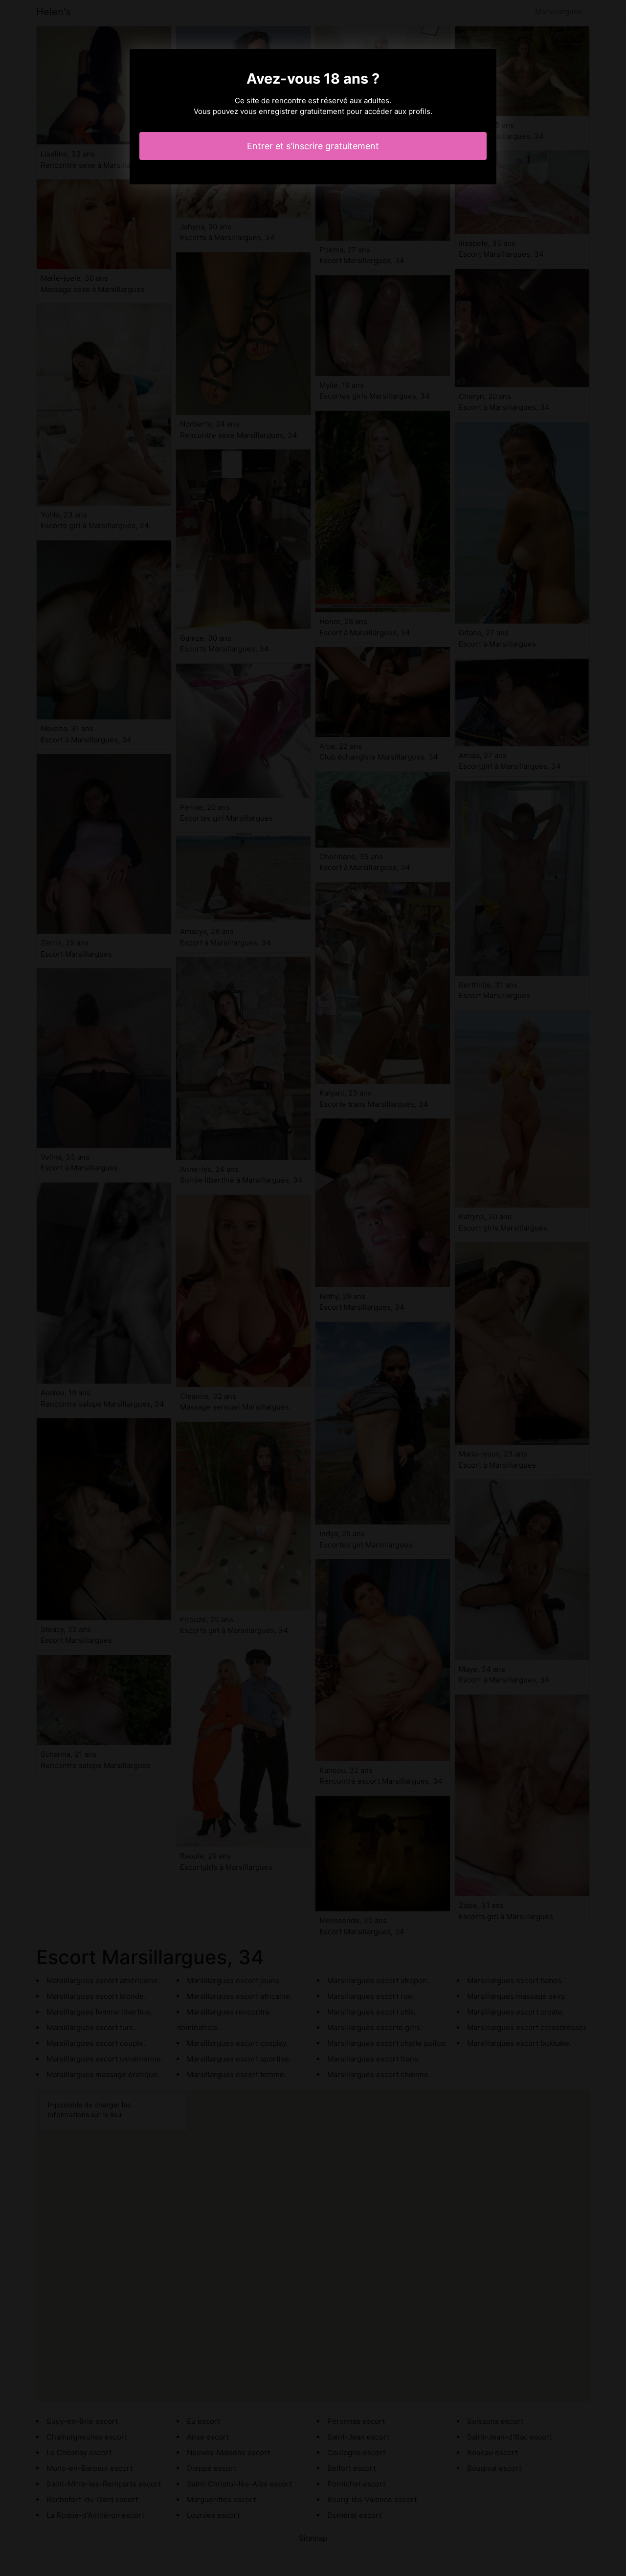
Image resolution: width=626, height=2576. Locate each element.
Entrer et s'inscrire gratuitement (313, 146)
